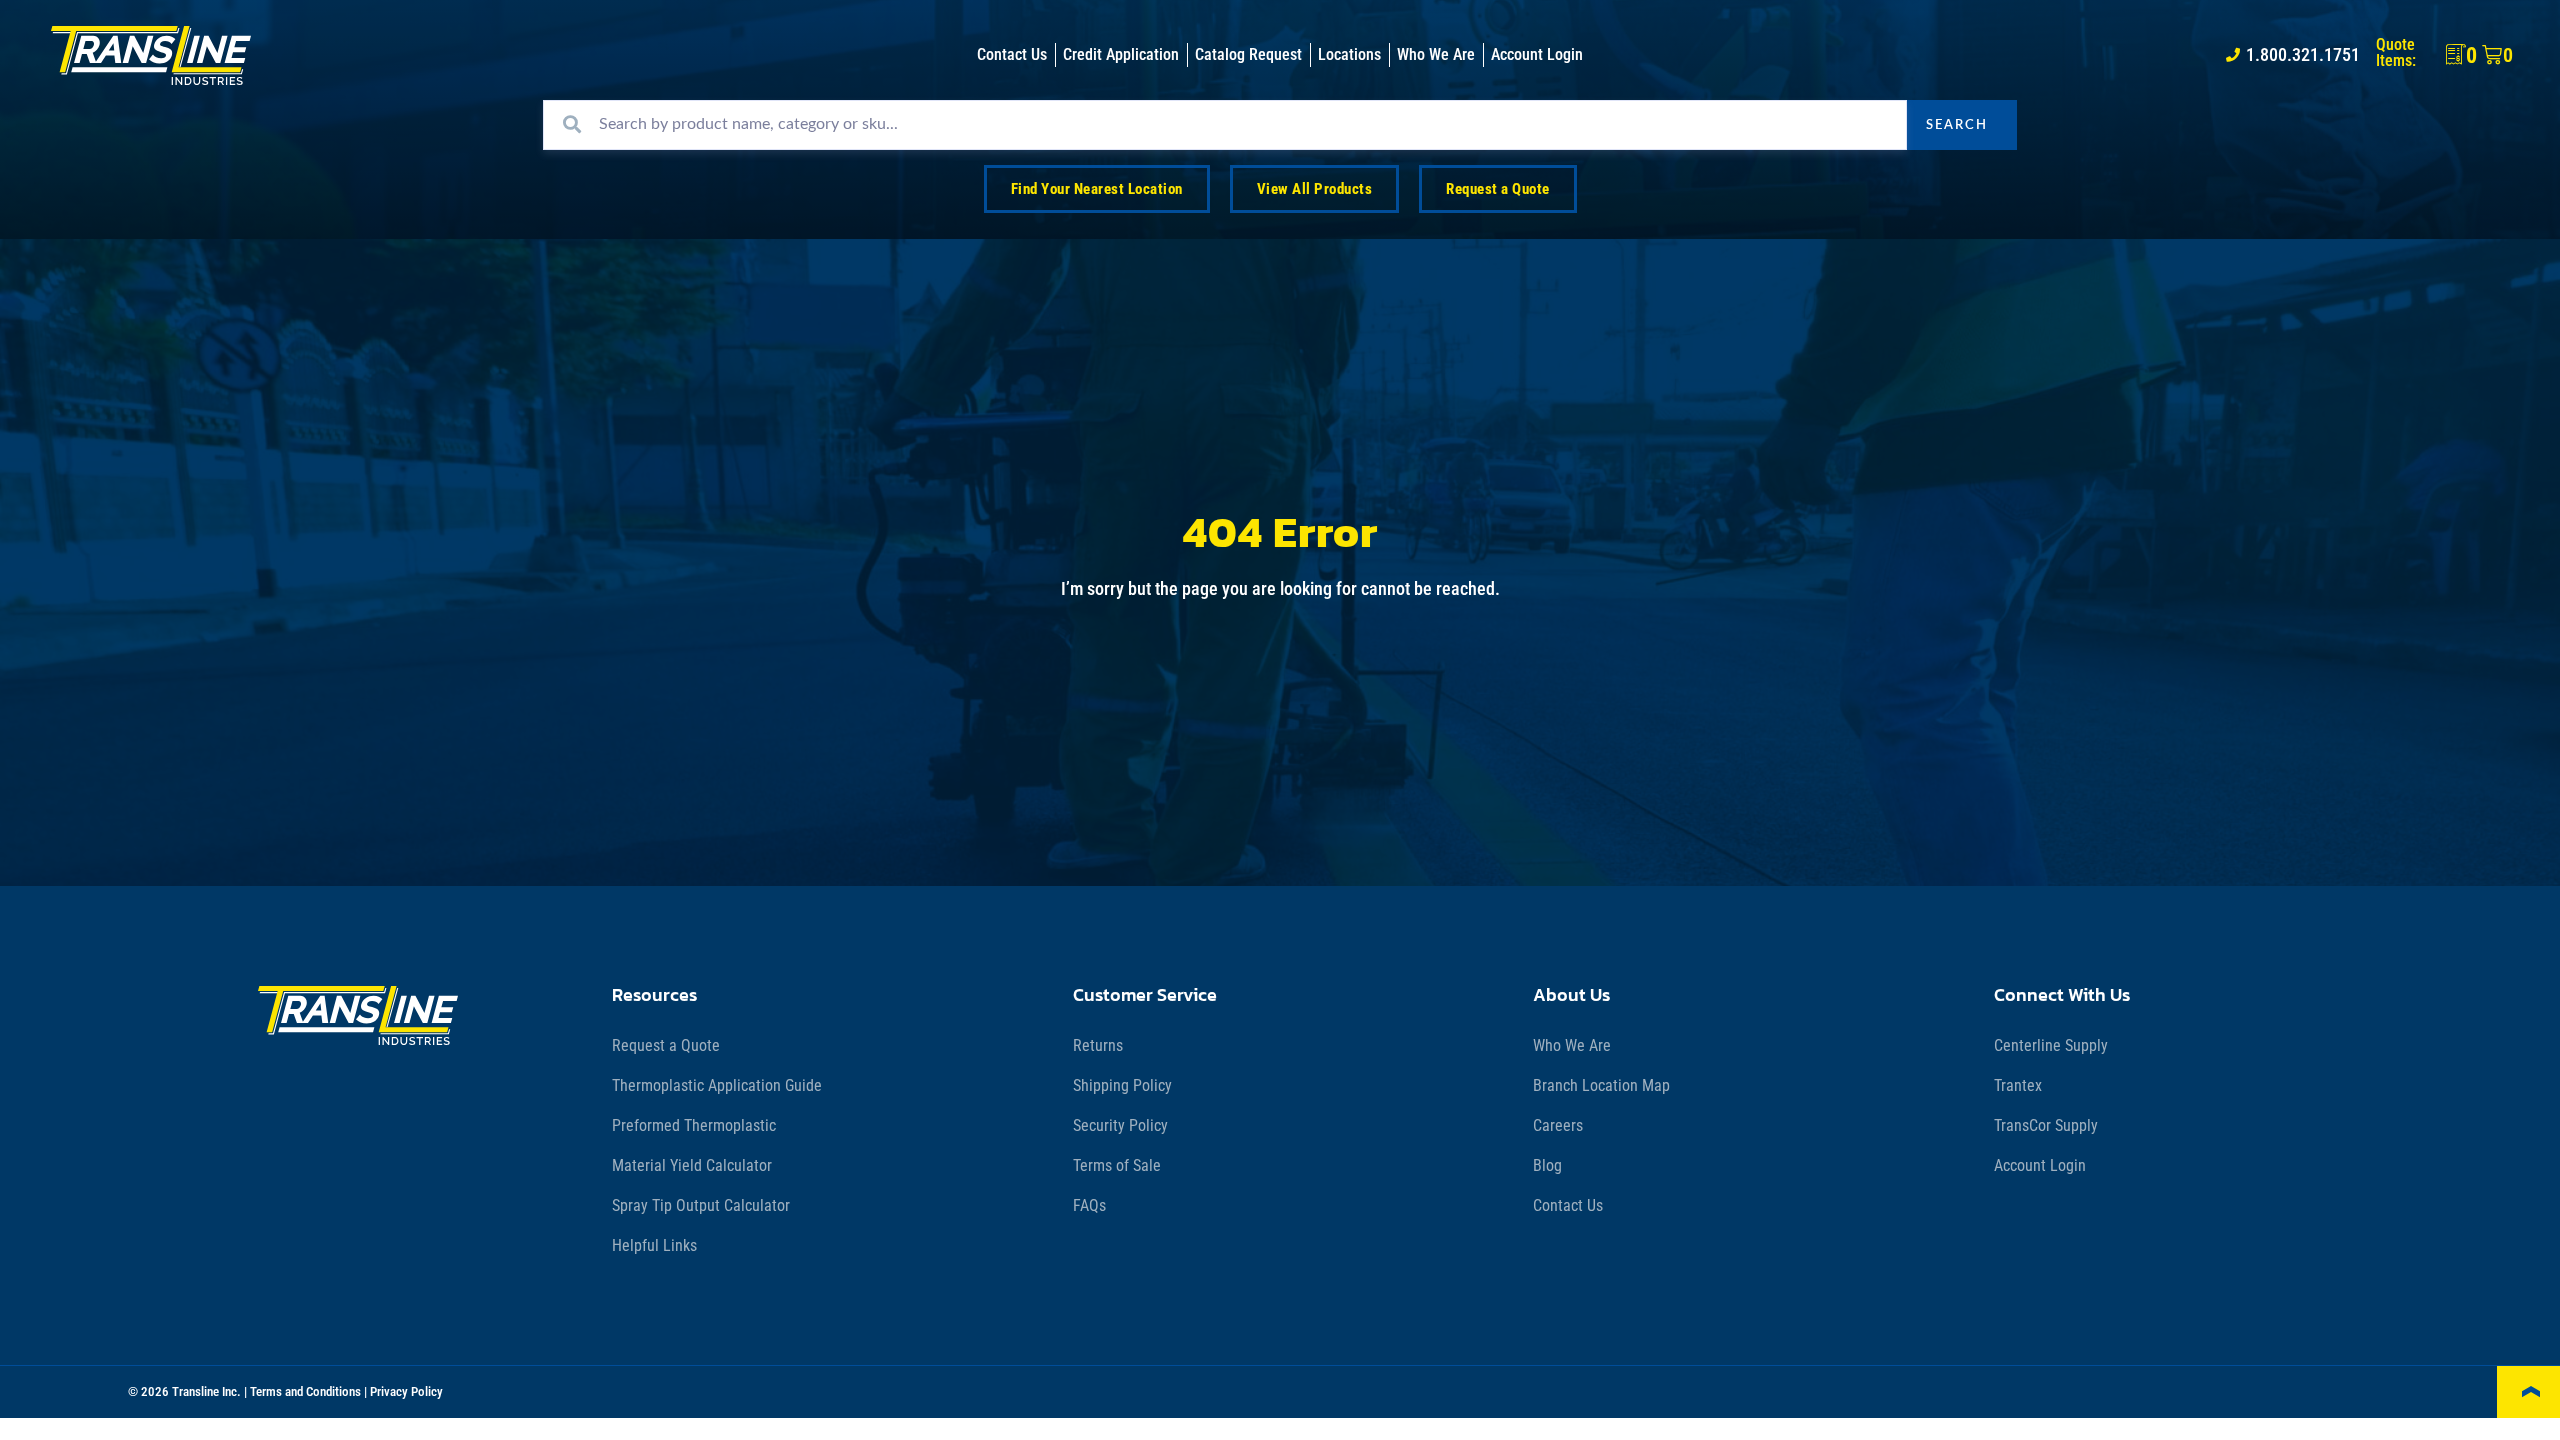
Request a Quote (666, 1045)
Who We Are (1572, 1045)
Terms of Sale (1117, 1165)
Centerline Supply (2051, 1045)
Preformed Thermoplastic (694, 1125)
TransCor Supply (2046, 1125)
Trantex (2018, 1085)
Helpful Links (654, 1245)
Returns (1098, 1045)
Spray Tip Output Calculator (701, 1205)
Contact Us (1568, 1205)
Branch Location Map (1601, 1085)
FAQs (1089, 1205)
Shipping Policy (1122, 1085)
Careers (1558, 1125)
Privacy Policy (406, 1391)
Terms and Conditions (305, 1391)
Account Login (2040, 1165)
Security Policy (1120, 1125)
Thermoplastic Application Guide (717, 1085)
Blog (1547, 1165)
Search (1957, 125)
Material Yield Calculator (692, 1165)
